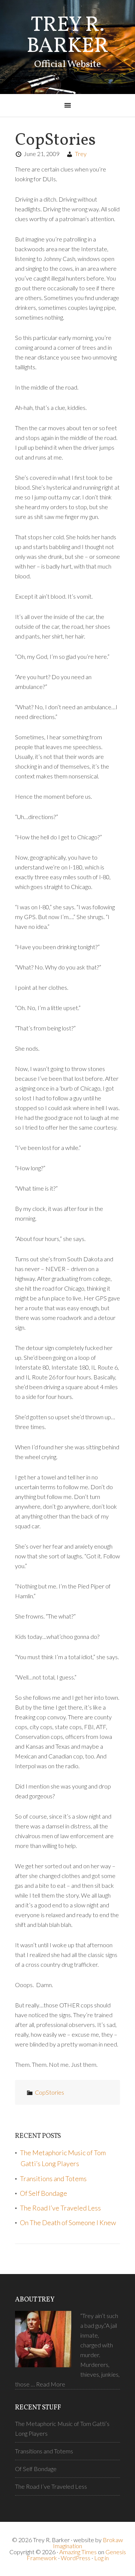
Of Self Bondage (43, 2193)
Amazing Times (78, 2552)
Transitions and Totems (53, 2179)
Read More (51, 2384)
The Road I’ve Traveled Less (60, 2208)
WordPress (76, 2558)
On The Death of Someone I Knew (68, 2223)
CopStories (49, 2092)
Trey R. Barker (67, 36)
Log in (101, 2558)
